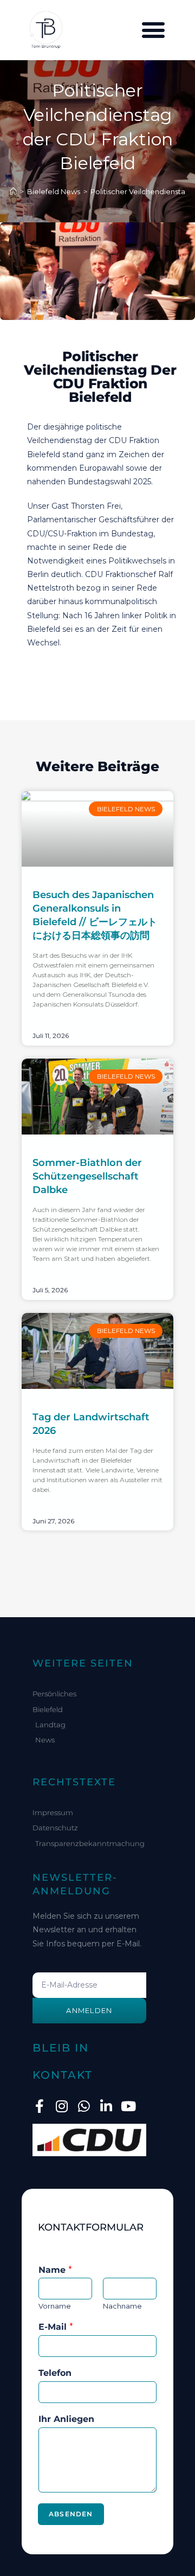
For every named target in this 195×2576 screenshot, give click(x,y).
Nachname (122, 2306)
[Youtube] (128, 2106)
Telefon (55, 2373)
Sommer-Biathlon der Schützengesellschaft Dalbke (87, 1176)
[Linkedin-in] (106, 2106)
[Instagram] (61, 2106)
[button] (153, 30)
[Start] (13, 191)
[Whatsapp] (84, 2106)
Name (55, 2270)
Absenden (71, 2514)
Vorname (55, 2306)
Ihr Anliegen (66, 2419)
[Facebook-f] (39, 2106)
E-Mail (56, 2327)
